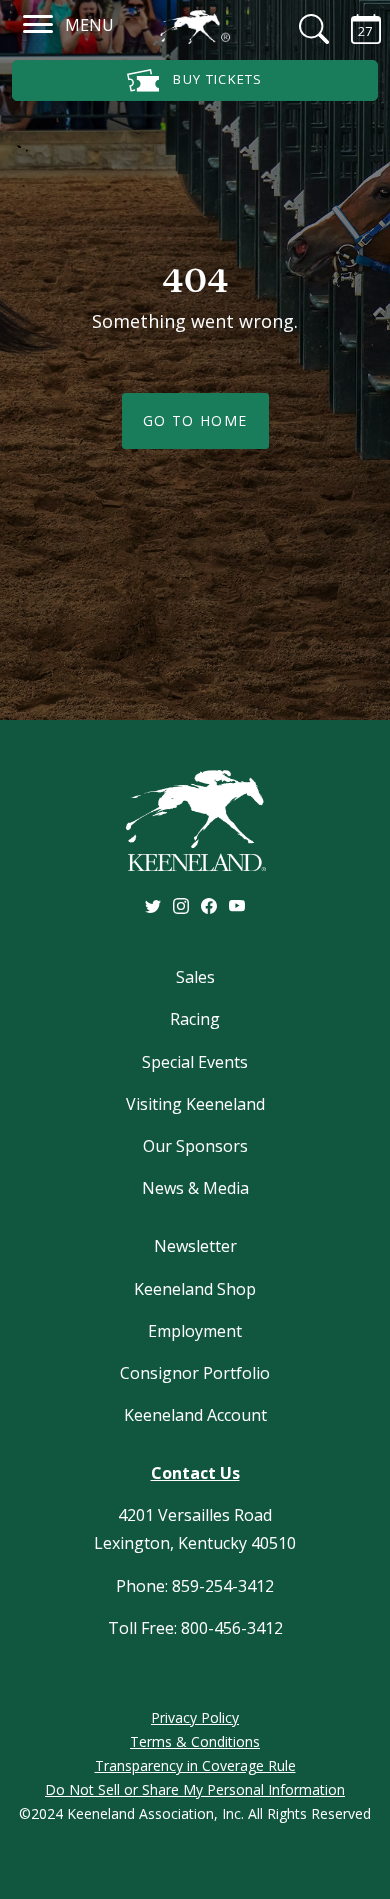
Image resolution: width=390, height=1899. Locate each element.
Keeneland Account (195, 1415)
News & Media (195, 1188)
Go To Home (195, 420)
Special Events (195, 1062)
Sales (195, 977)
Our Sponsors (195, 1146)
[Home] (195, 27)
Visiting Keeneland (195, 1104)
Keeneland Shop (195, 1289)
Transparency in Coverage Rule (195, 1765)
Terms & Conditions (195, 1741)
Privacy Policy (195, 1717)
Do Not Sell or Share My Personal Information (195, 1789)
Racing (195, 1019)
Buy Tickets (216, 79)
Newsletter (195, 1246)
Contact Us (195, 1473)
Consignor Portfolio (195, 1373)
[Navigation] (38, 23)
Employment (195, 1331)
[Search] (302, 29)
